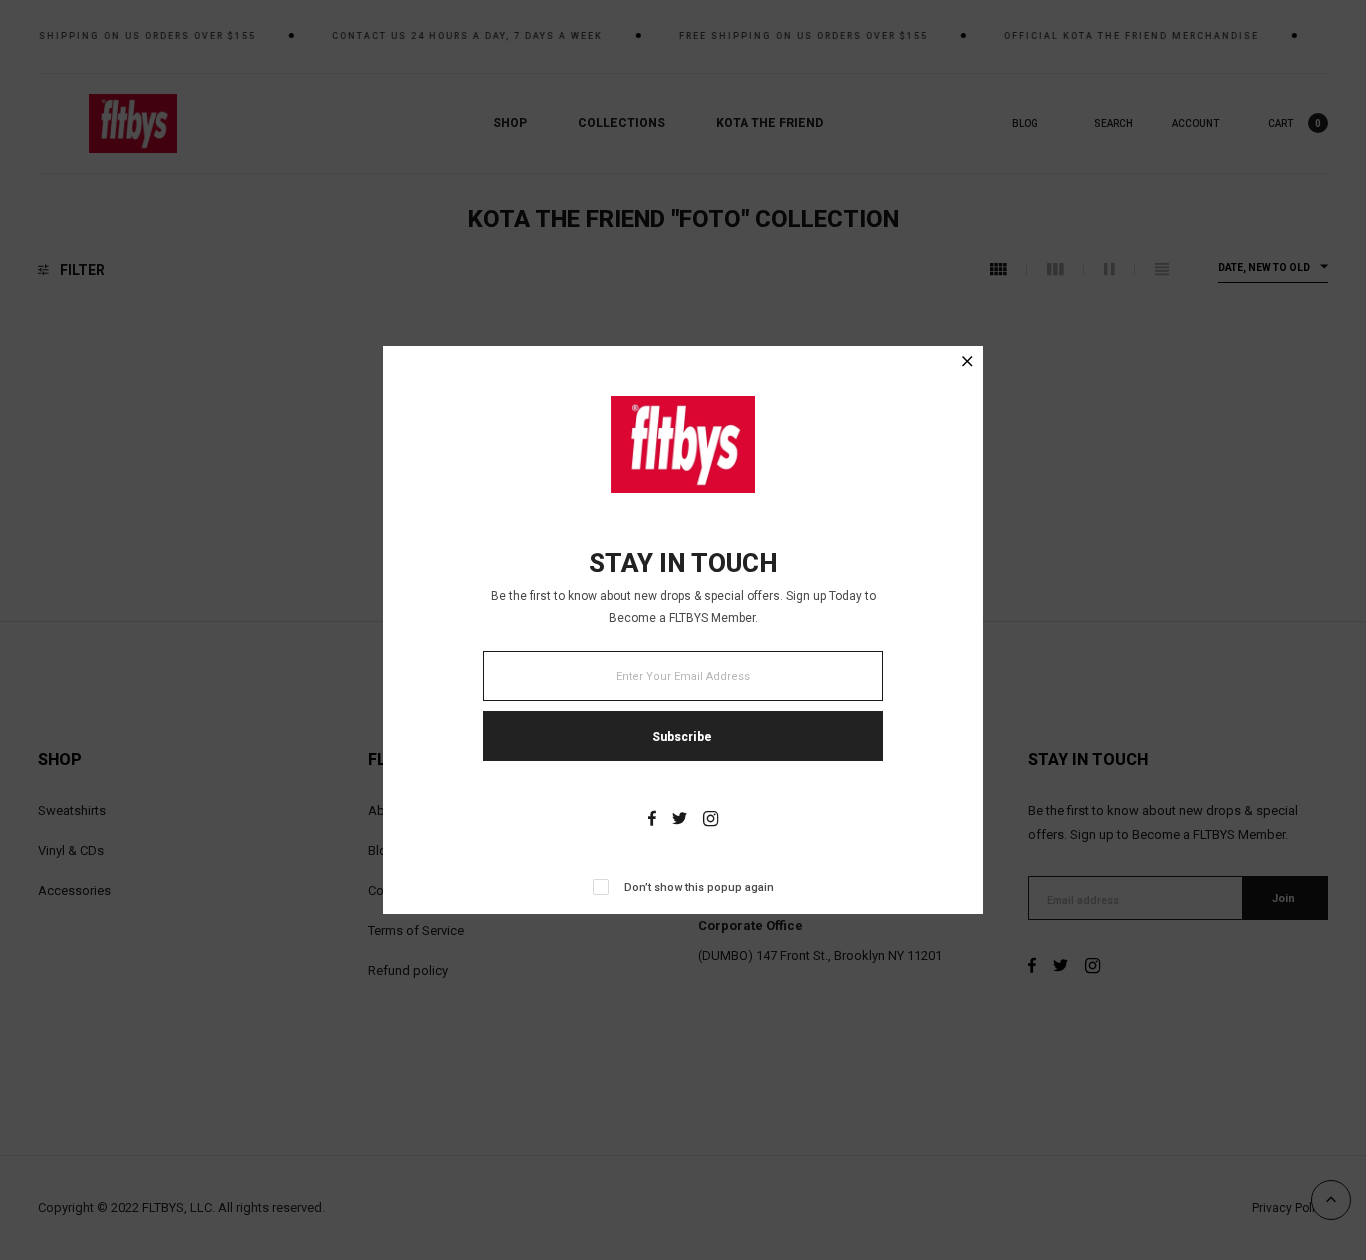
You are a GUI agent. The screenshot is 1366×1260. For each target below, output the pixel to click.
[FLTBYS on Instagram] (710, 820)
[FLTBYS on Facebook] (652, 820)
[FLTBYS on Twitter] (679, 820)
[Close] (967, 363)
